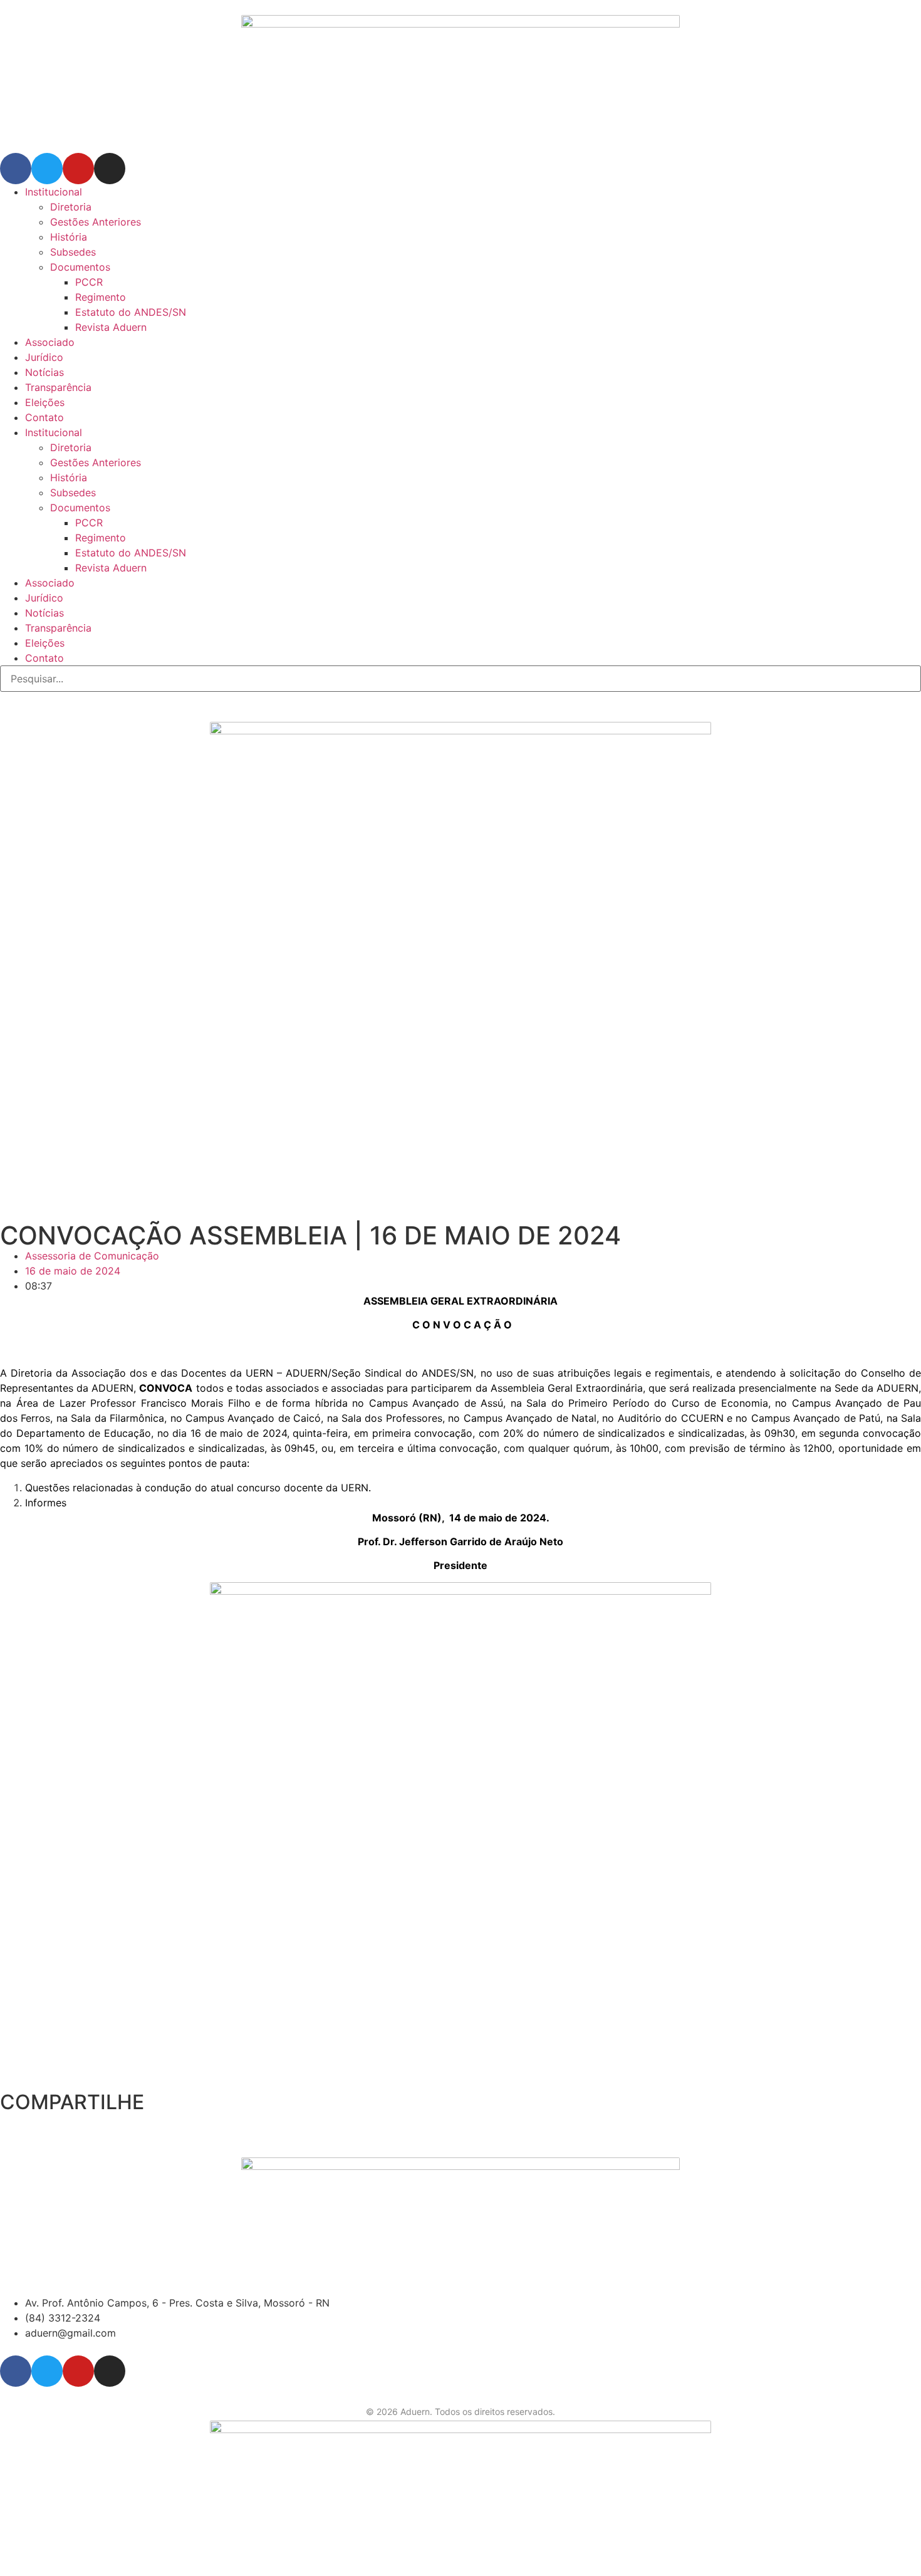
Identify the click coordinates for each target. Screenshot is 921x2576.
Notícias (44, 372)
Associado (50, 342)
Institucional (54, 192)
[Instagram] (110, 169)
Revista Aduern (111, 327)
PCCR (89, 282)
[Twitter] (47, 169)
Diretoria (71, 207)
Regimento (101, 297)
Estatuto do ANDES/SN (131, 312)
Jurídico (44, 357)
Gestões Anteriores (96, 222)
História (69, 237)
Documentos (80, 267)
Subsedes (73, 252)
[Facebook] (16, 169)
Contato (44, 417)
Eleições (45, 402)
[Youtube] (78, 169)
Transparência (58, 387)
